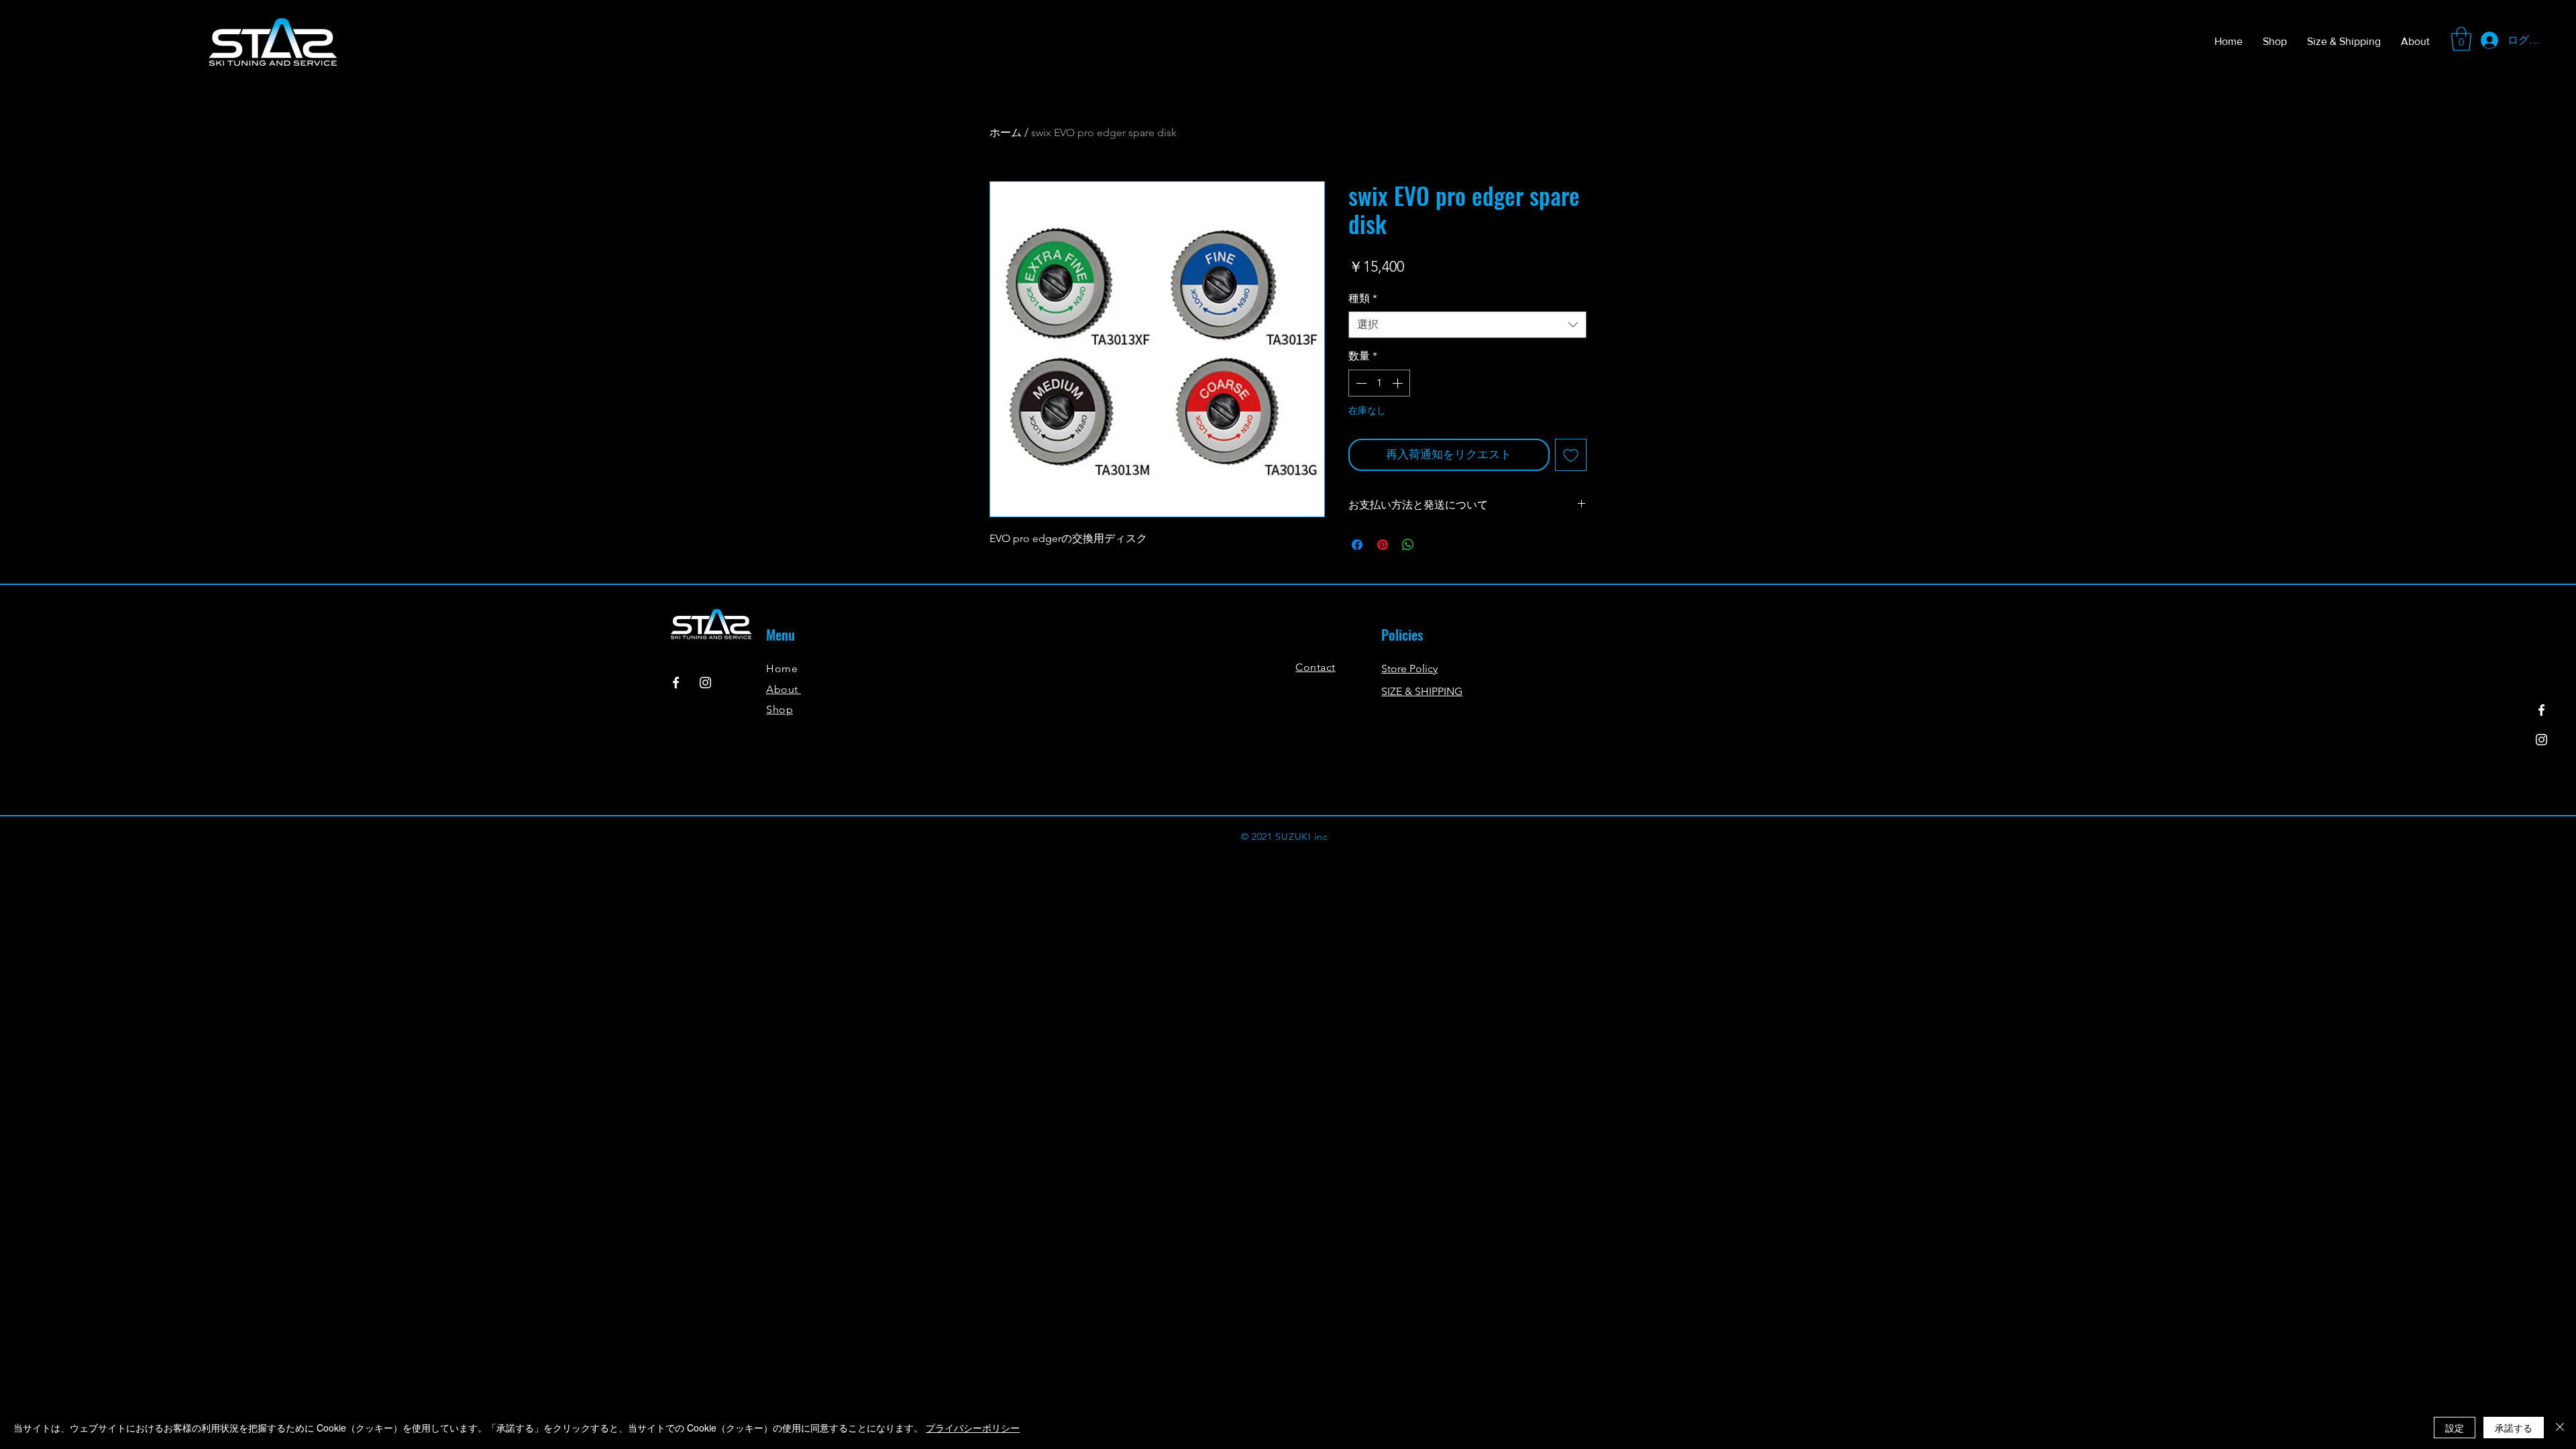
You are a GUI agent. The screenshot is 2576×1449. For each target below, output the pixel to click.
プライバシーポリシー (973, 1428)
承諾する (2514, 1428)
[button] (2461, 39)
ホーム (1006, 132)
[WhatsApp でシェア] (1408, 545)
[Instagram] (2541, 740)
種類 (1363, 298)
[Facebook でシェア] (1357, 545)
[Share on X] (1434, 545)
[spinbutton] (1379, 383)
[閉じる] (2560, 1428)
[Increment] (1399, 383)
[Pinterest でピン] (1383, 545)
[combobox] (1467, 325)
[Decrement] (1360, 383)
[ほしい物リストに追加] (1571, 455)
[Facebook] (2541, 710)
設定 (2455, 1428)
